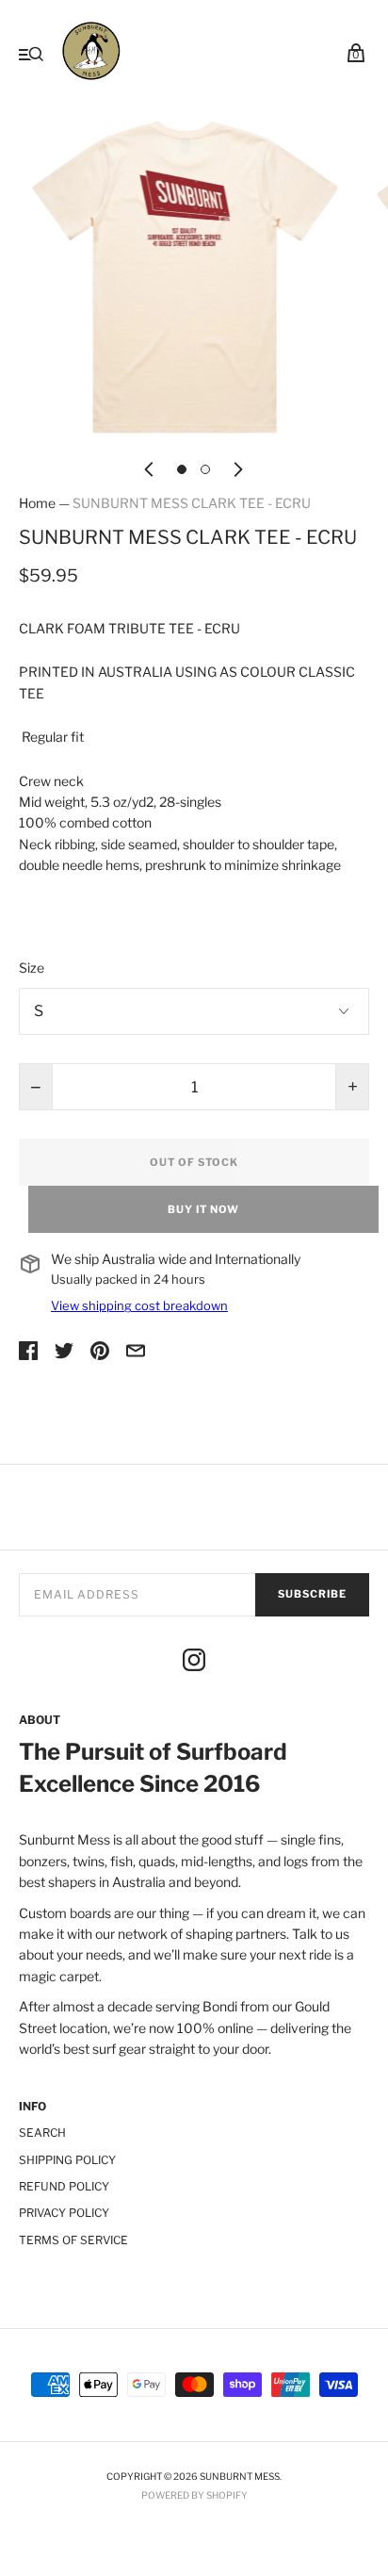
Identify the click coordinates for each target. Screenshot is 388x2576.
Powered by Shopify (194, 2495)
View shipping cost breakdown (139, 1305)
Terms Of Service (73, 2240)
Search (42, 2133)
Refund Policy (64, 2186)
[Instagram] (194, 1663)
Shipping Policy (67, 2160)
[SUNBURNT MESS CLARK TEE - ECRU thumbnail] (182, 469)
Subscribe (312, 1594)
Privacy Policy (64, 2213)
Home (37, 503)
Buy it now (203, 1209)
